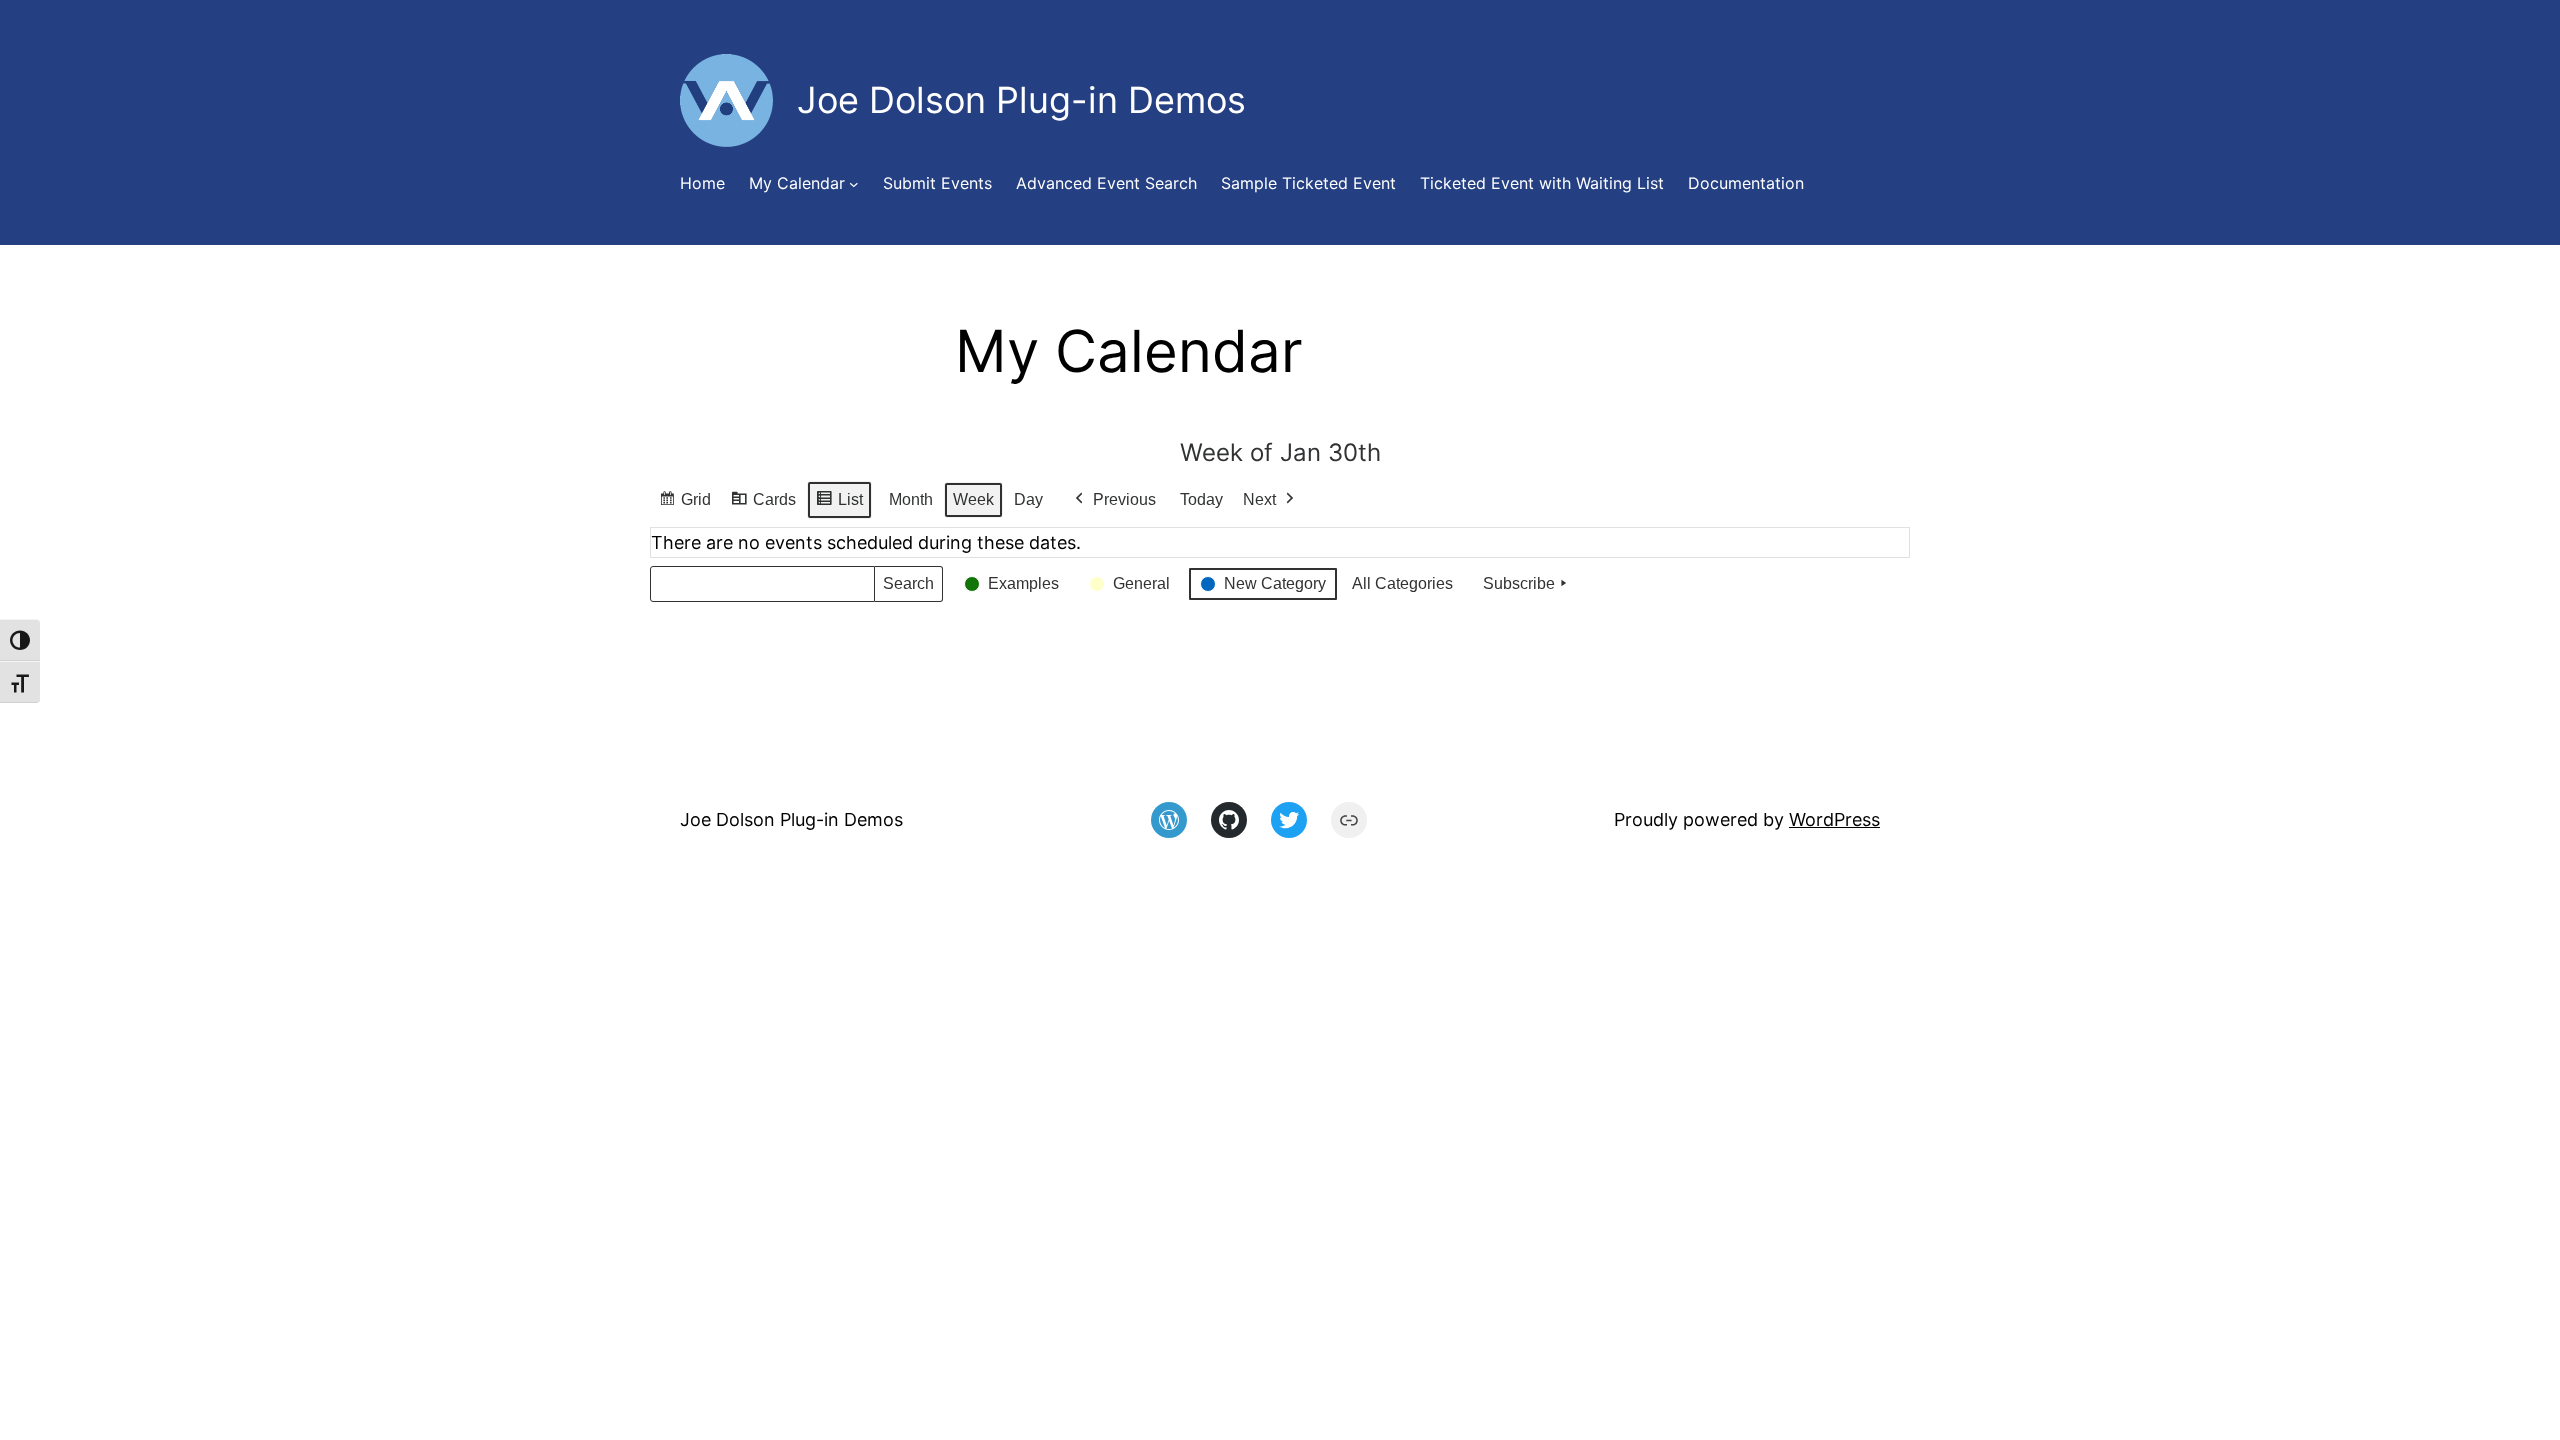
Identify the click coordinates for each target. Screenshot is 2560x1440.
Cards (763, 505)
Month (911, 499)
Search (908, 588)
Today (1201, 499)
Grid (684, 505)
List (839, 505)
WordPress (1834, 819)
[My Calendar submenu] (854, 184)
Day (1028, 499)
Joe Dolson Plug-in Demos (791, 819)
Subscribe (1519, 583)
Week (973, 499)
